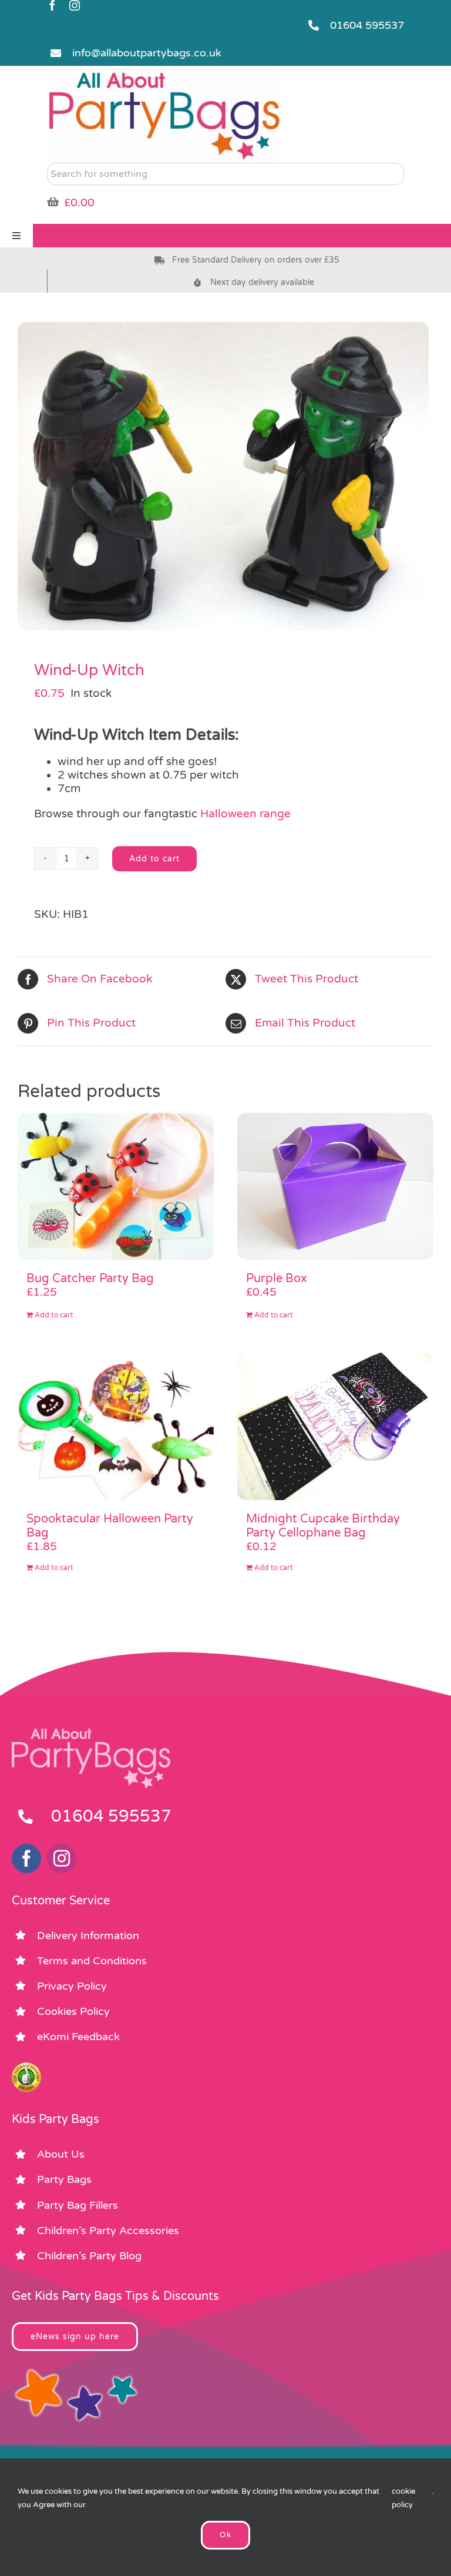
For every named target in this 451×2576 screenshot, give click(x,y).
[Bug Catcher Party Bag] (116, 1187)
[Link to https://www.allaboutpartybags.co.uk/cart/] (53, 202)
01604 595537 (367, 25)
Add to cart (154, 859)
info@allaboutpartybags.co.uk (147, 53)
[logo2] (164, 74)
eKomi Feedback (78, 2037)
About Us (61, 2154)
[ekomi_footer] (26, 2068)
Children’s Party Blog (89, 2256)
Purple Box (277, 1279)
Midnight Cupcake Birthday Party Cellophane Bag (323, 1526)
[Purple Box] (335, 1187)
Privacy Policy (72, 1986)
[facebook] (52, 5)
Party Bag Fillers (78, 2205)
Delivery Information (88, 1936)
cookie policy (403, 2498)
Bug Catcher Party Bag (90, 1279)
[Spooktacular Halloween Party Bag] (116, 1426)
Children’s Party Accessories (108, 2230)
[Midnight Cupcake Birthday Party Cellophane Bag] (335, 1426)
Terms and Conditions (92, 1961)
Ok (225, 2535)
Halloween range (245, 814)
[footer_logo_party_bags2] (91, 1733)
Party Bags (64, 2179)
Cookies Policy (73, 2011)
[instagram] (75, 5)
